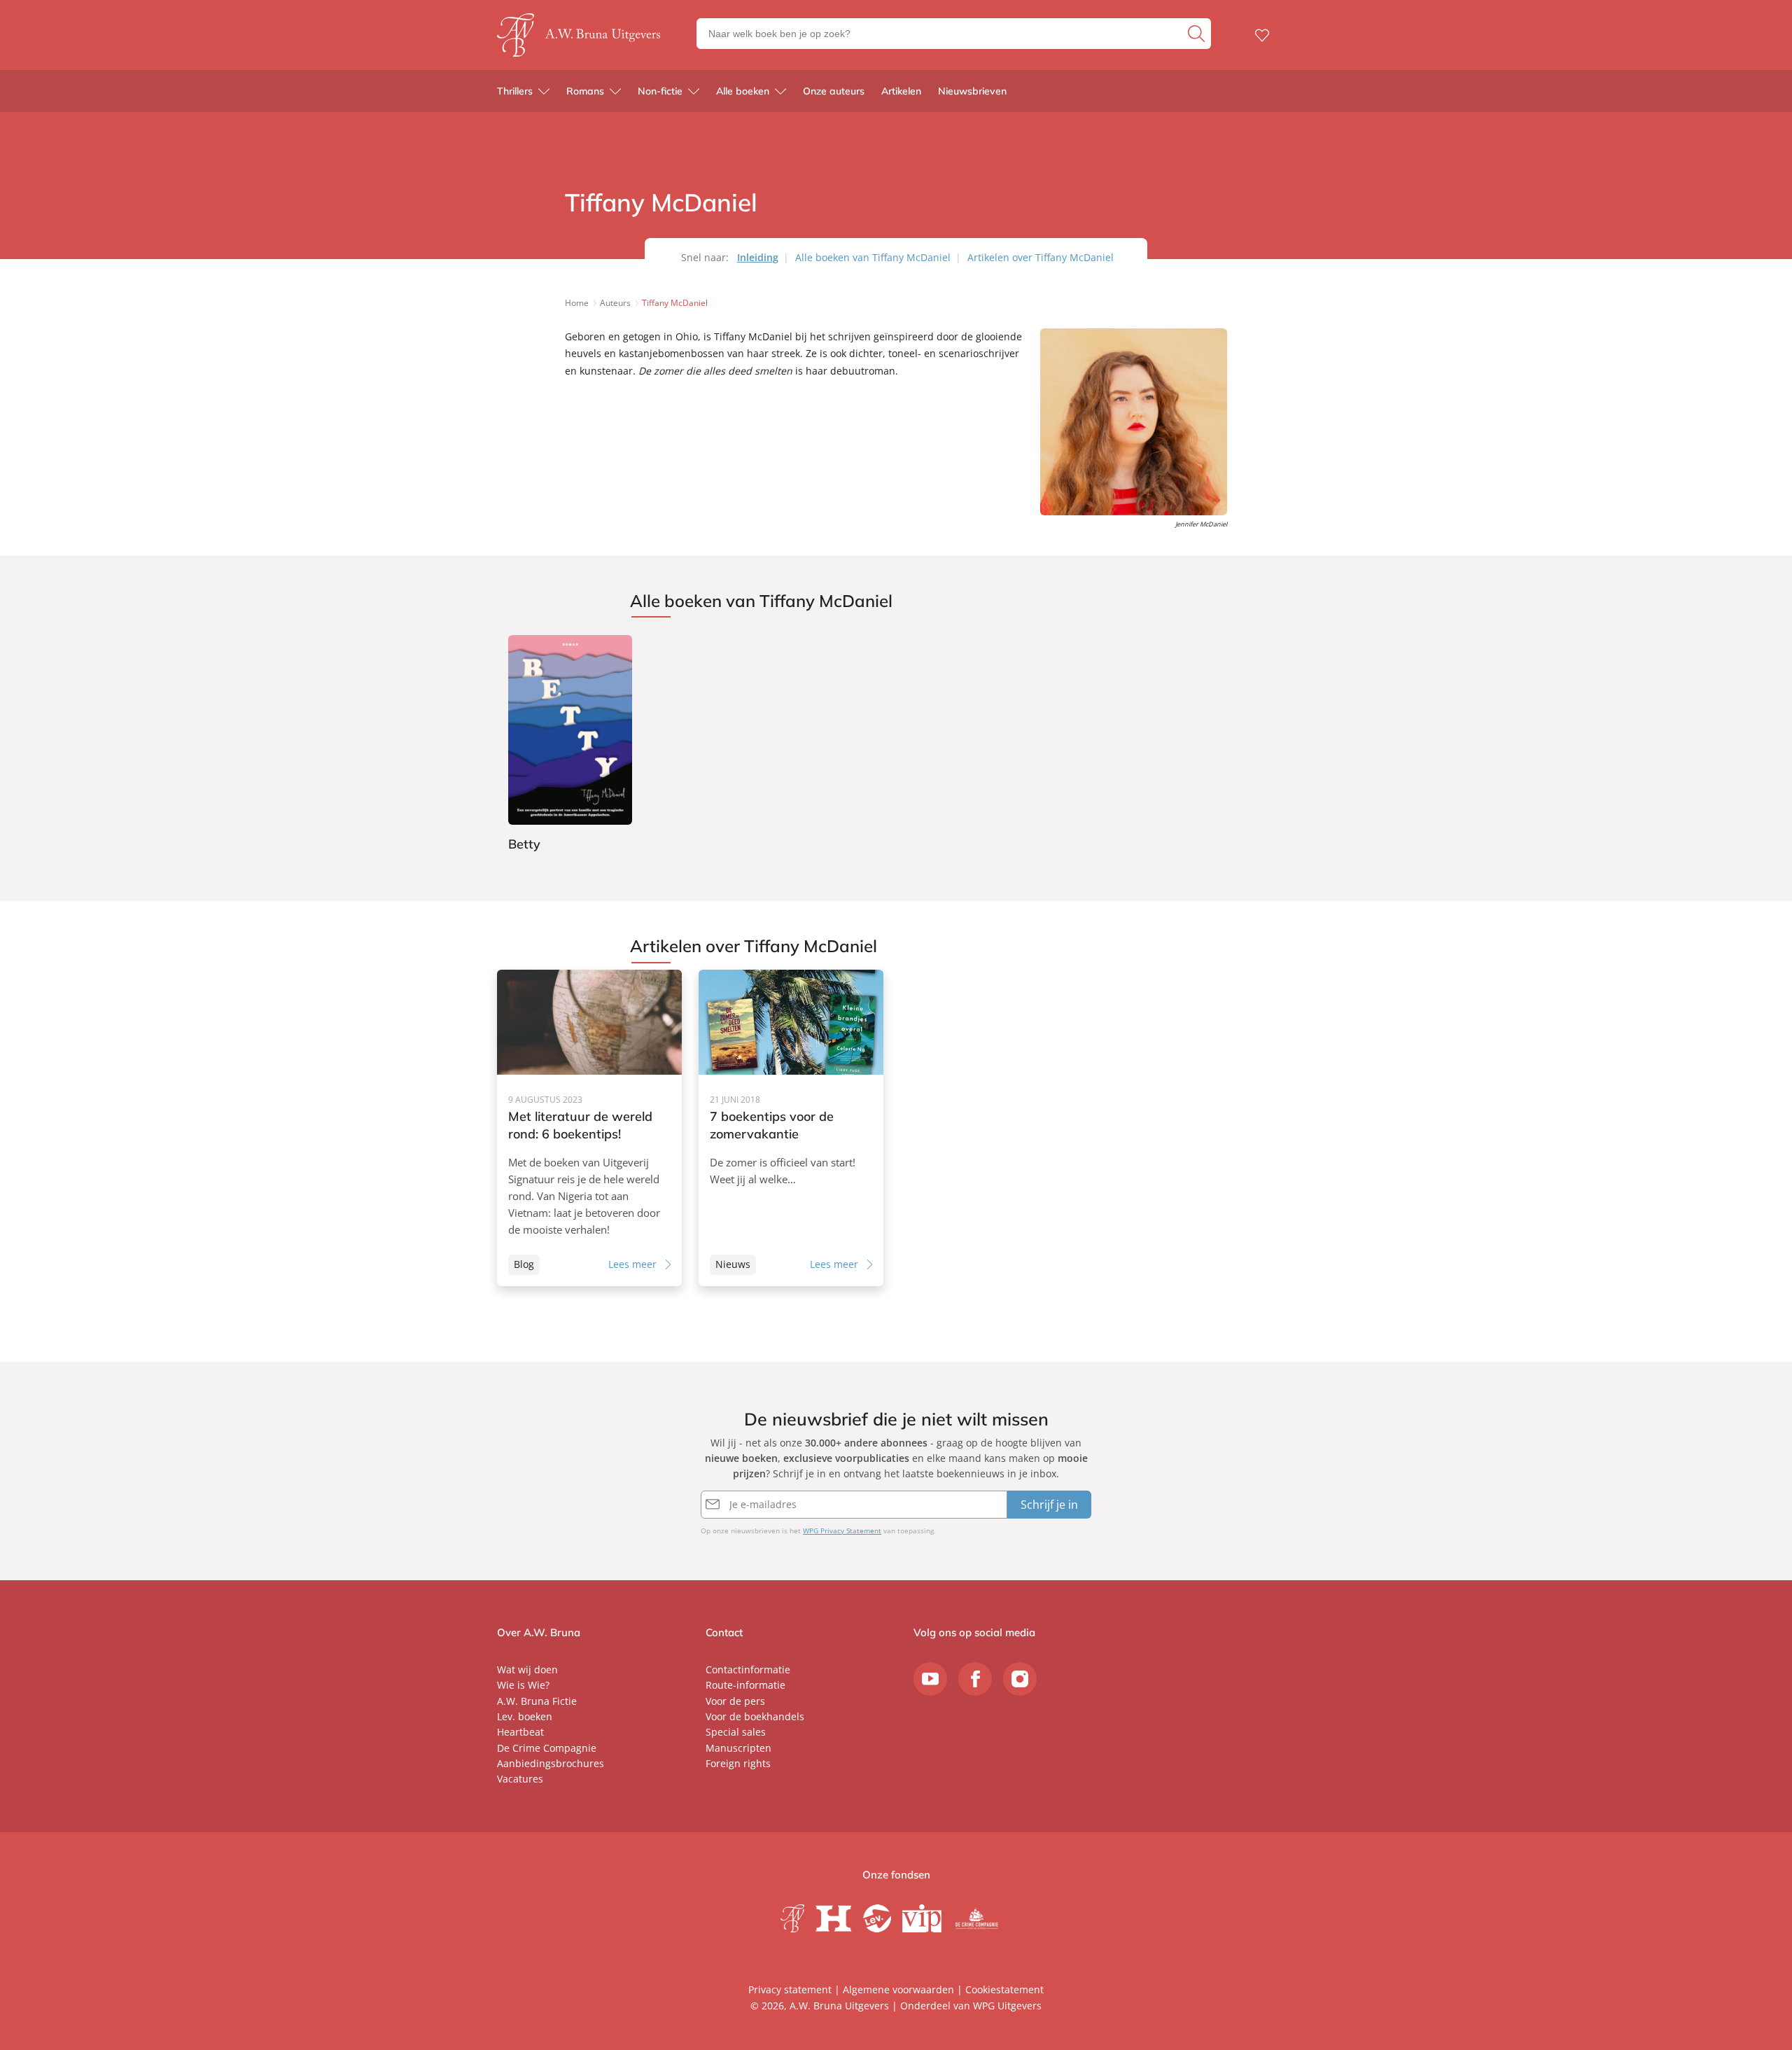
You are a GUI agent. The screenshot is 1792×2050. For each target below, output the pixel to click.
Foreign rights (738, 1763)
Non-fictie (660, 91)
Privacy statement (790, 1989)
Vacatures (520, 1779)
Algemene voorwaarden (898, 1989)
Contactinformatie (748, 1669)
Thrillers (515, 91)
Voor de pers (735, 1701)
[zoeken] (1198, 34)
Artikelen (901, 91)
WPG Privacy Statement (842, 1530)
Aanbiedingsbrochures (551, 1763)
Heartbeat (520, 1732)
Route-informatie (745, 1685)
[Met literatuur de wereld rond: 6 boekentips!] (589, 1128)
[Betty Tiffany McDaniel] (570, 746)
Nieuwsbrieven (972, 91)
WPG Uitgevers (1007, 2006)
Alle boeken (743, 91)
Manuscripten (738, 1748)
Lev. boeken (525, 1716)
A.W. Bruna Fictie (537, 1701)
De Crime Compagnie (547, 1748)
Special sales (736, 1732)
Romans (585, 91)
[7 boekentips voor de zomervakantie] (791, 1128)
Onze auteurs (834, 91)
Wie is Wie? (523, 1685)
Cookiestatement (1004, 1989)
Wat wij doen (527, 1669)
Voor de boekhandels (755, 1716)
